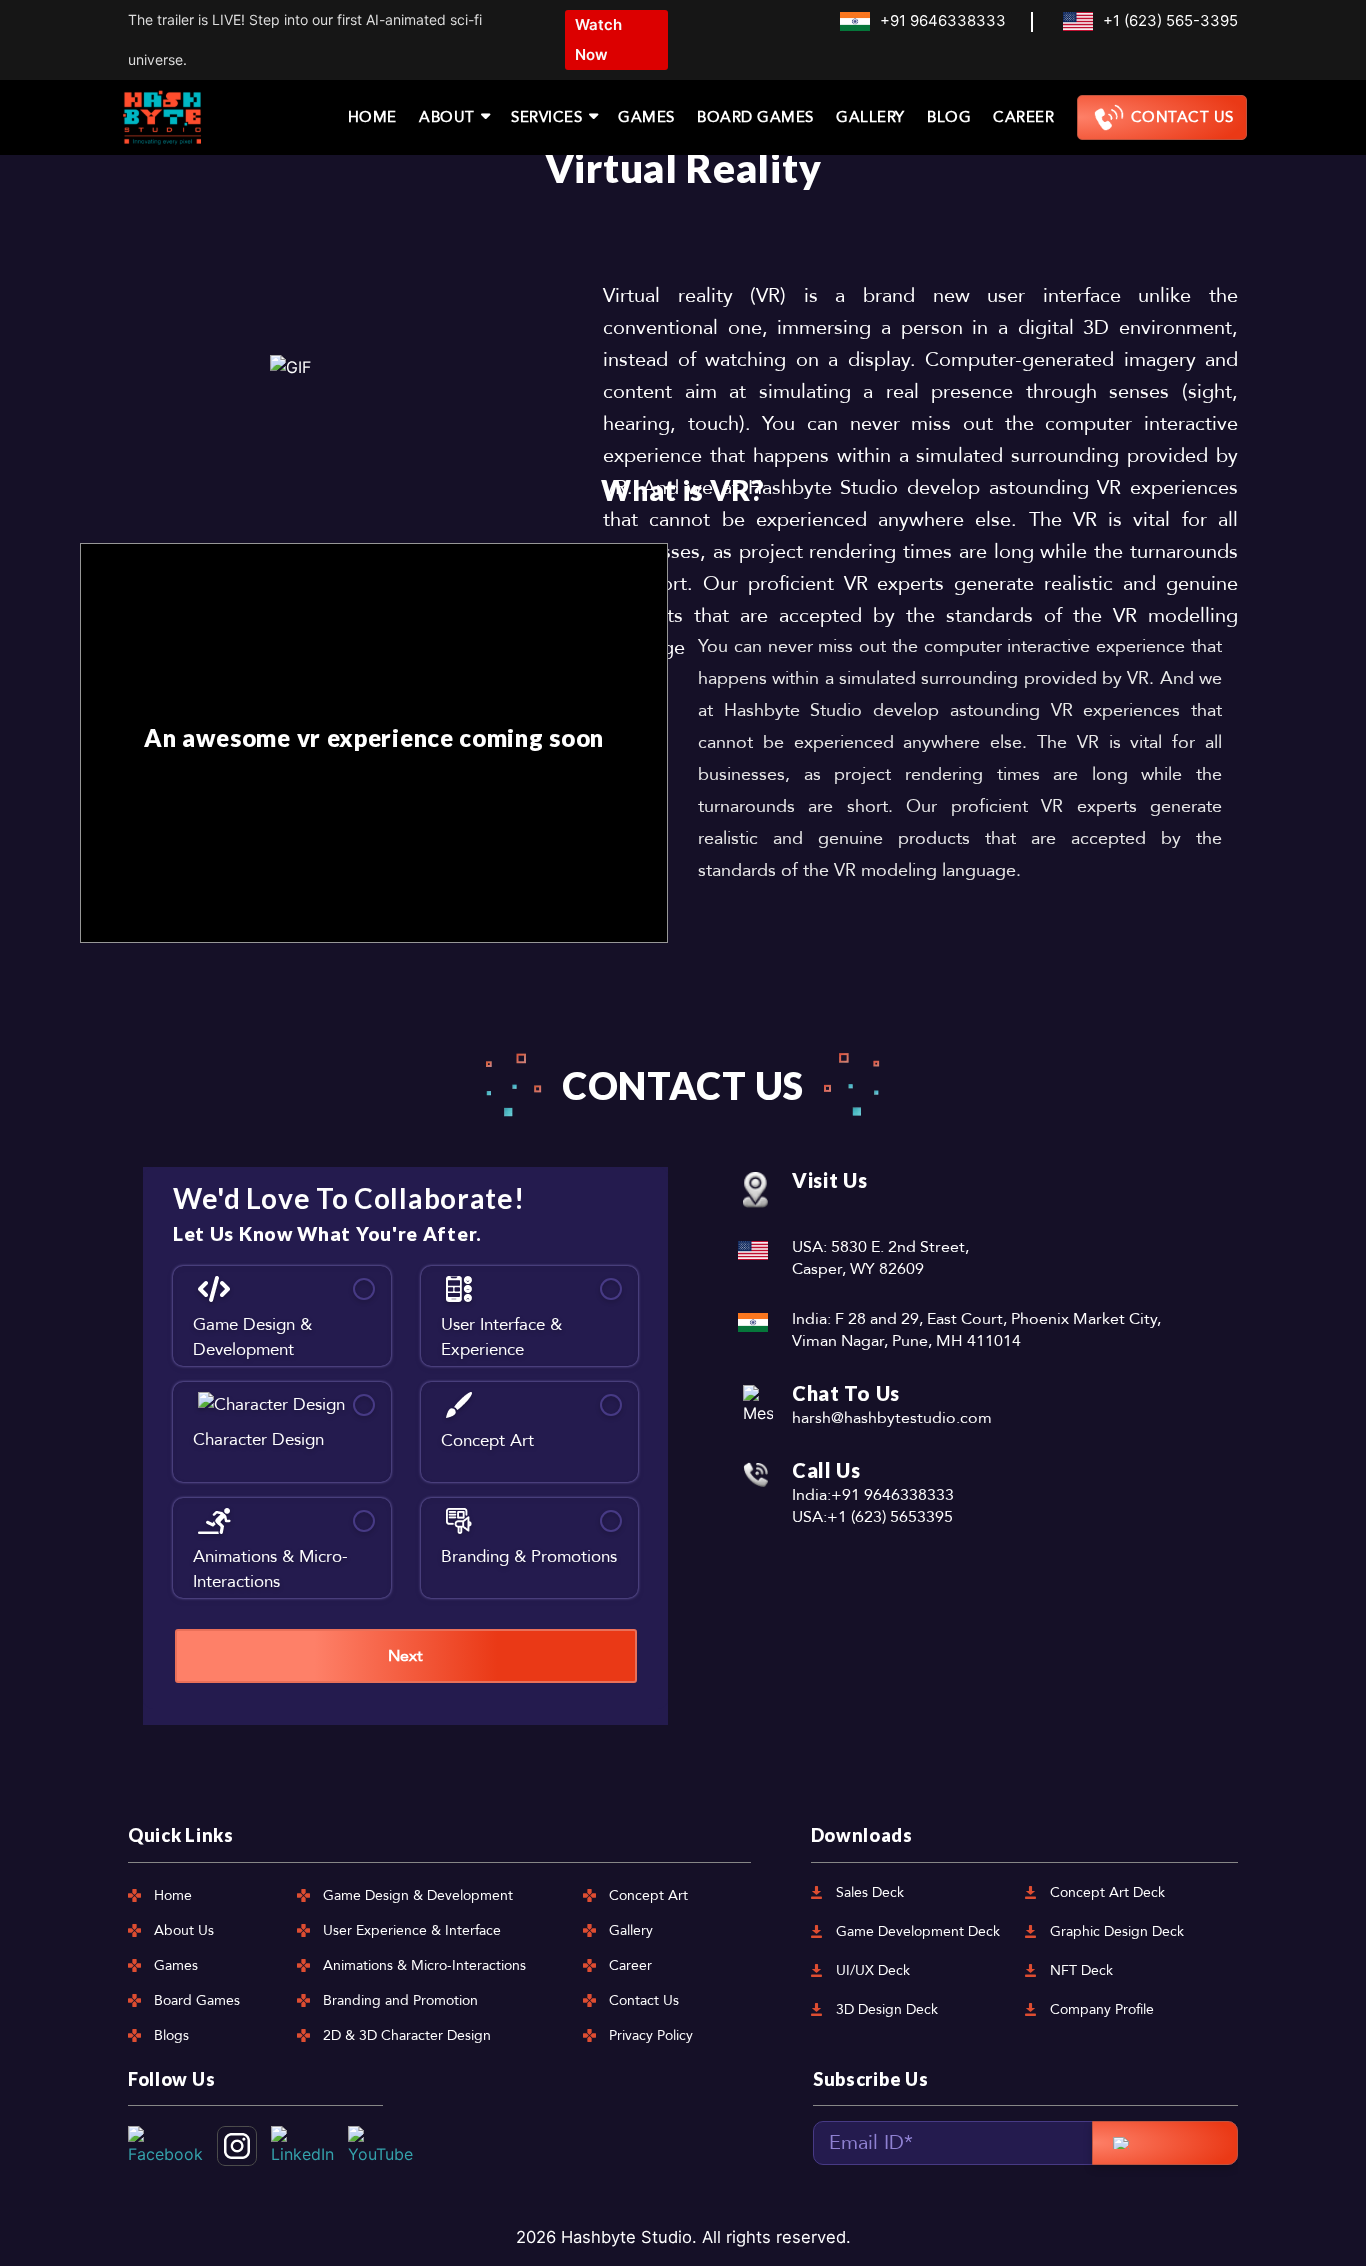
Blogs (171, 2035)
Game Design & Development (418, 1895)
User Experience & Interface (412, 1930)
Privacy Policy (651, 2035)
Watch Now (598, 39)
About (447, 117)
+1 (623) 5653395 (890, 1517)
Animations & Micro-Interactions (424, 1965)
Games (646, 117)
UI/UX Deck (873, 1970)
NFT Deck (1081, 1970)
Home (372, 117)
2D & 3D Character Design (407, 2035)
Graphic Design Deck (1117, 1931)
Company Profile (1102, 2009)
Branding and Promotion (400, 2000)
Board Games (755, 117)
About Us (184, 1930)
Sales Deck (870, 1892)
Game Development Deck (918, 1931)
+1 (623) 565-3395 (1170, 20)
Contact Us (1182, 117)
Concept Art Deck (1107, 1892)
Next (405, 1656)
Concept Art (648, 1895)
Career (1023, 117)
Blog (949, 117)
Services (546, 117)
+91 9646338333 (943, 20)
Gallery (870, 117)
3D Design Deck (887, 2009)
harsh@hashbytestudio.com (892, 1418)
